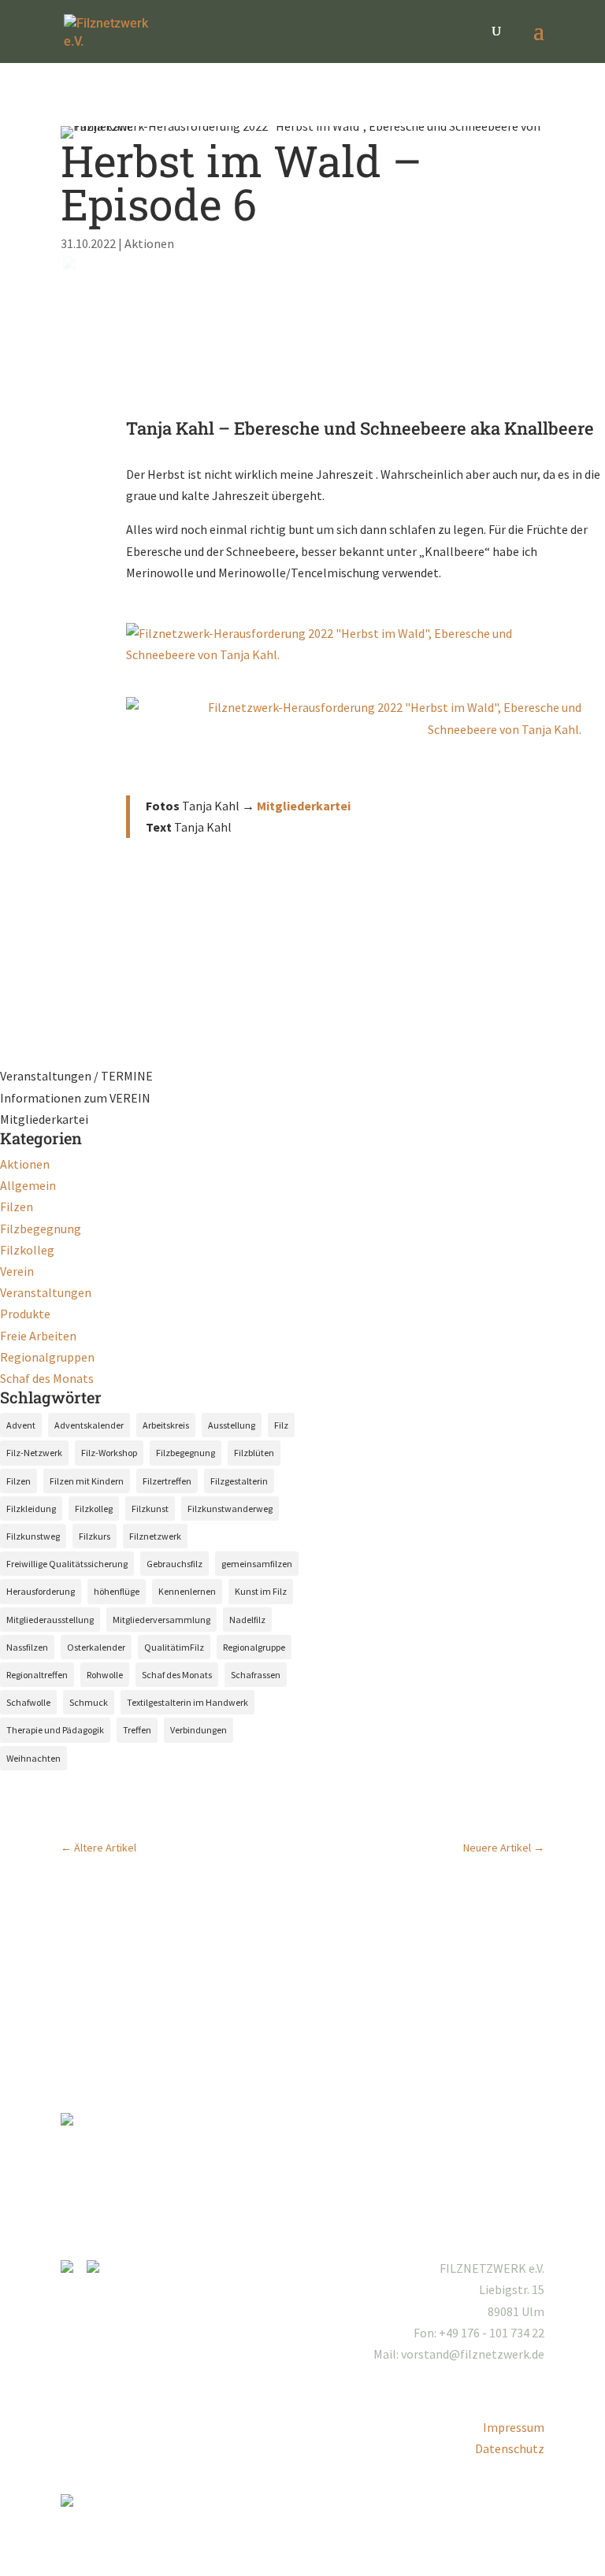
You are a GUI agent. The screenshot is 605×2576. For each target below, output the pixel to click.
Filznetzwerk (155, 1536)
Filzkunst (150, 1509)
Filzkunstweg (33, 1536)
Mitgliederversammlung (161, 1620)
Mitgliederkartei (304, 806)
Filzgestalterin (239, 1481)
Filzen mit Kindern (87, 1481)
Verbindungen (199, 1730)
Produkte (25, 1314)
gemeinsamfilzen (257, 1564)
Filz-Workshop (109, 1453)
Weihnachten (33, 1758)
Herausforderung (41, 1591)
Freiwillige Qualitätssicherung (67, 1564)
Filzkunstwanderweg (230, 1509)
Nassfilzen (27, 1647)
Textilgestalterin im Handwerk (187, 1702)
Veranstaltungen (46, 1292)
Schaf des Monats (47, 1378)
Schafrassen (256, 1675)
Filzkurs (95, 1536)
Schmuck (89, 1702)
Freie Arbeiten (38, 1336)
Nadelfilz (247, 1620)
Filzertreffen (167, 1481)
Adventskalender (89, 1425)
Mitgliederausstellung (50, 1620)
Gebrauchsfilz (174, 1564)
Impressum (514, 2427)
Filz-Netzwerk (34, 1453)
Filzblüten (254, 1453)
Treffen (137, 1730)
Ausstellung (232, 1425)
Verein (17, 1271)
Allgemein (28, 1185)
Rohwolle (105, 1675)
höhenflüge (117, 1591)
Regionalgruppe (254, 1647)
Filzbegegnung (41, 1229)
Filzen (17, 1206)
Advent (21, 1425)
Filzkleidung (31, 1509)
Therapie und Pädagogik (55, 1730)
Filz (281, 1425)
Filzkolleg (27, 1250)
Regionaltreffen (37, 1675)
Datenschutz (510, 2448)
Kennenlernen (187, 1591)
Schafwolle (28, 1702)
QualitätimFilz (174, 1647)
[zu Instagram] (72, 2268)
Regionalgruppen (47, 1357)
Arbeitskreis (166, 1425)
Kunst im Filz (261, 1591)
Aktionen (149, 243)
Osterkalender (96, 1647)
